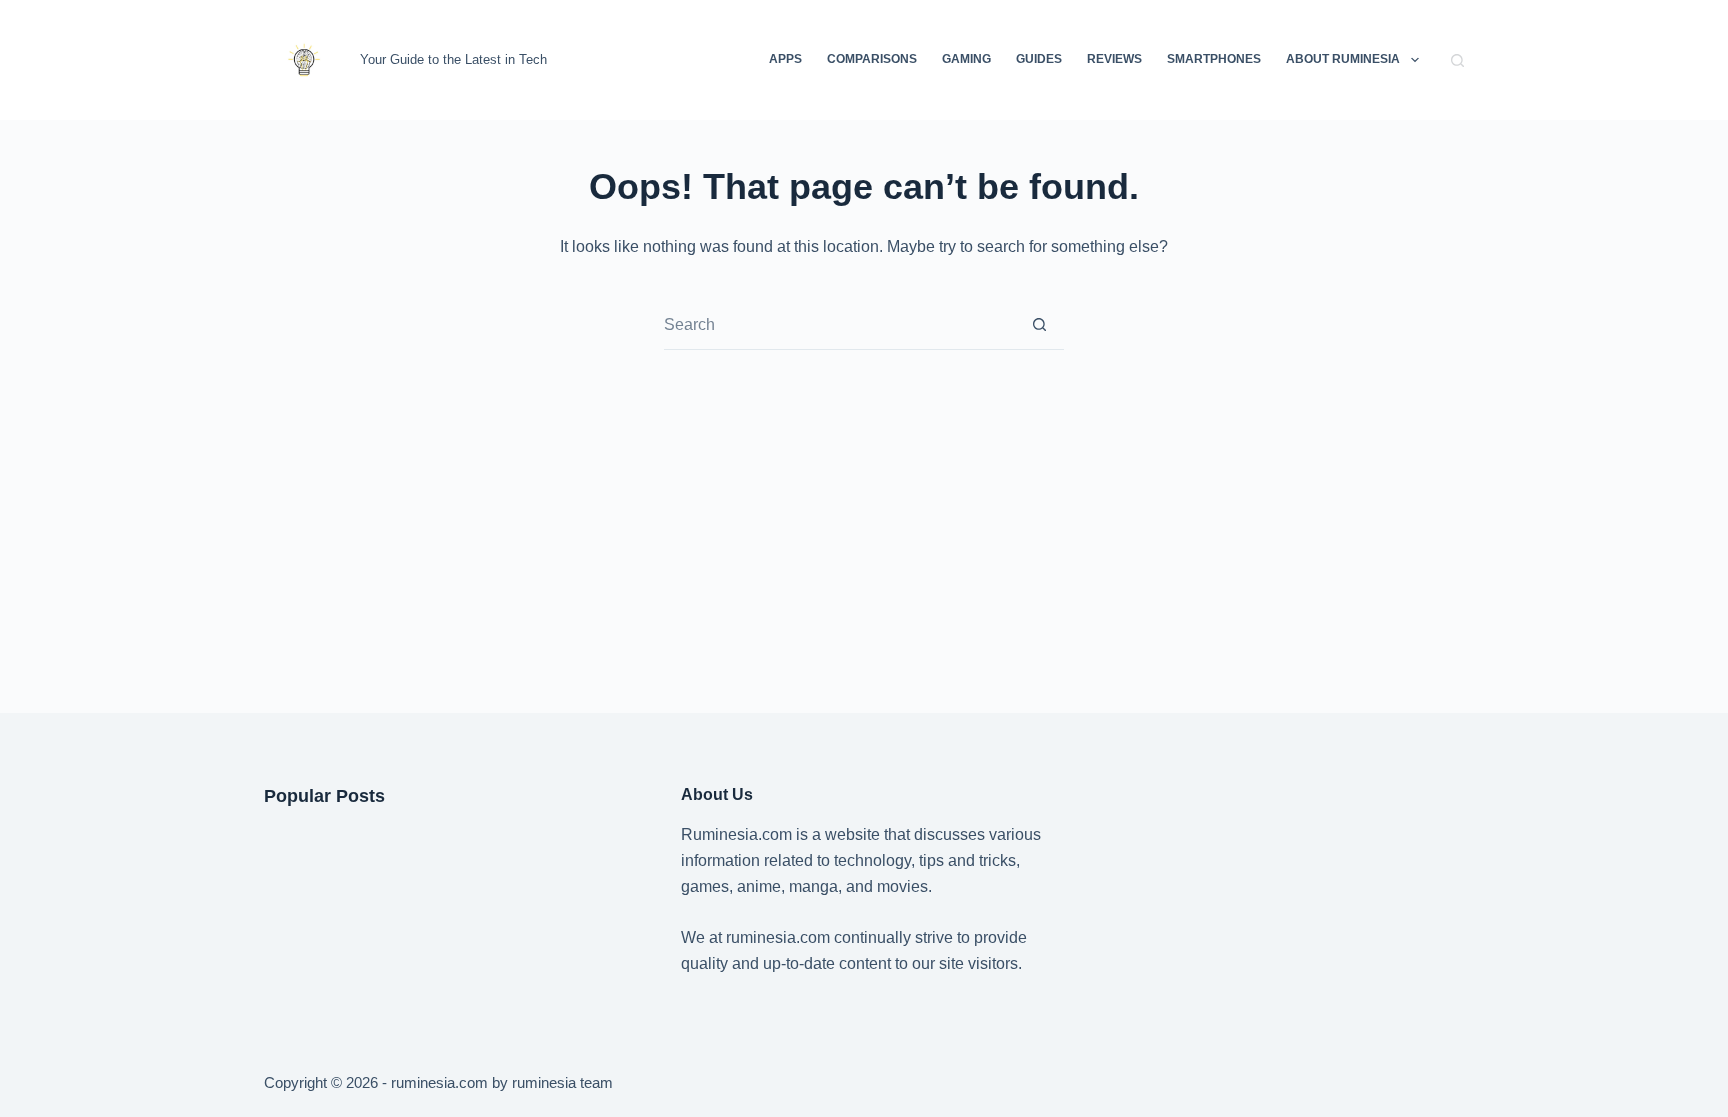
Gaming (966, 59)
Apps (785, 59)
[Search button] (1039, 324)
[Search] (1457, 60)
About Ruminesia (1343, 59)
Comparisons (872, 59)
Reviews (1114, 59)
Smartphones (1214, 59)
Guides (1039, 59)
